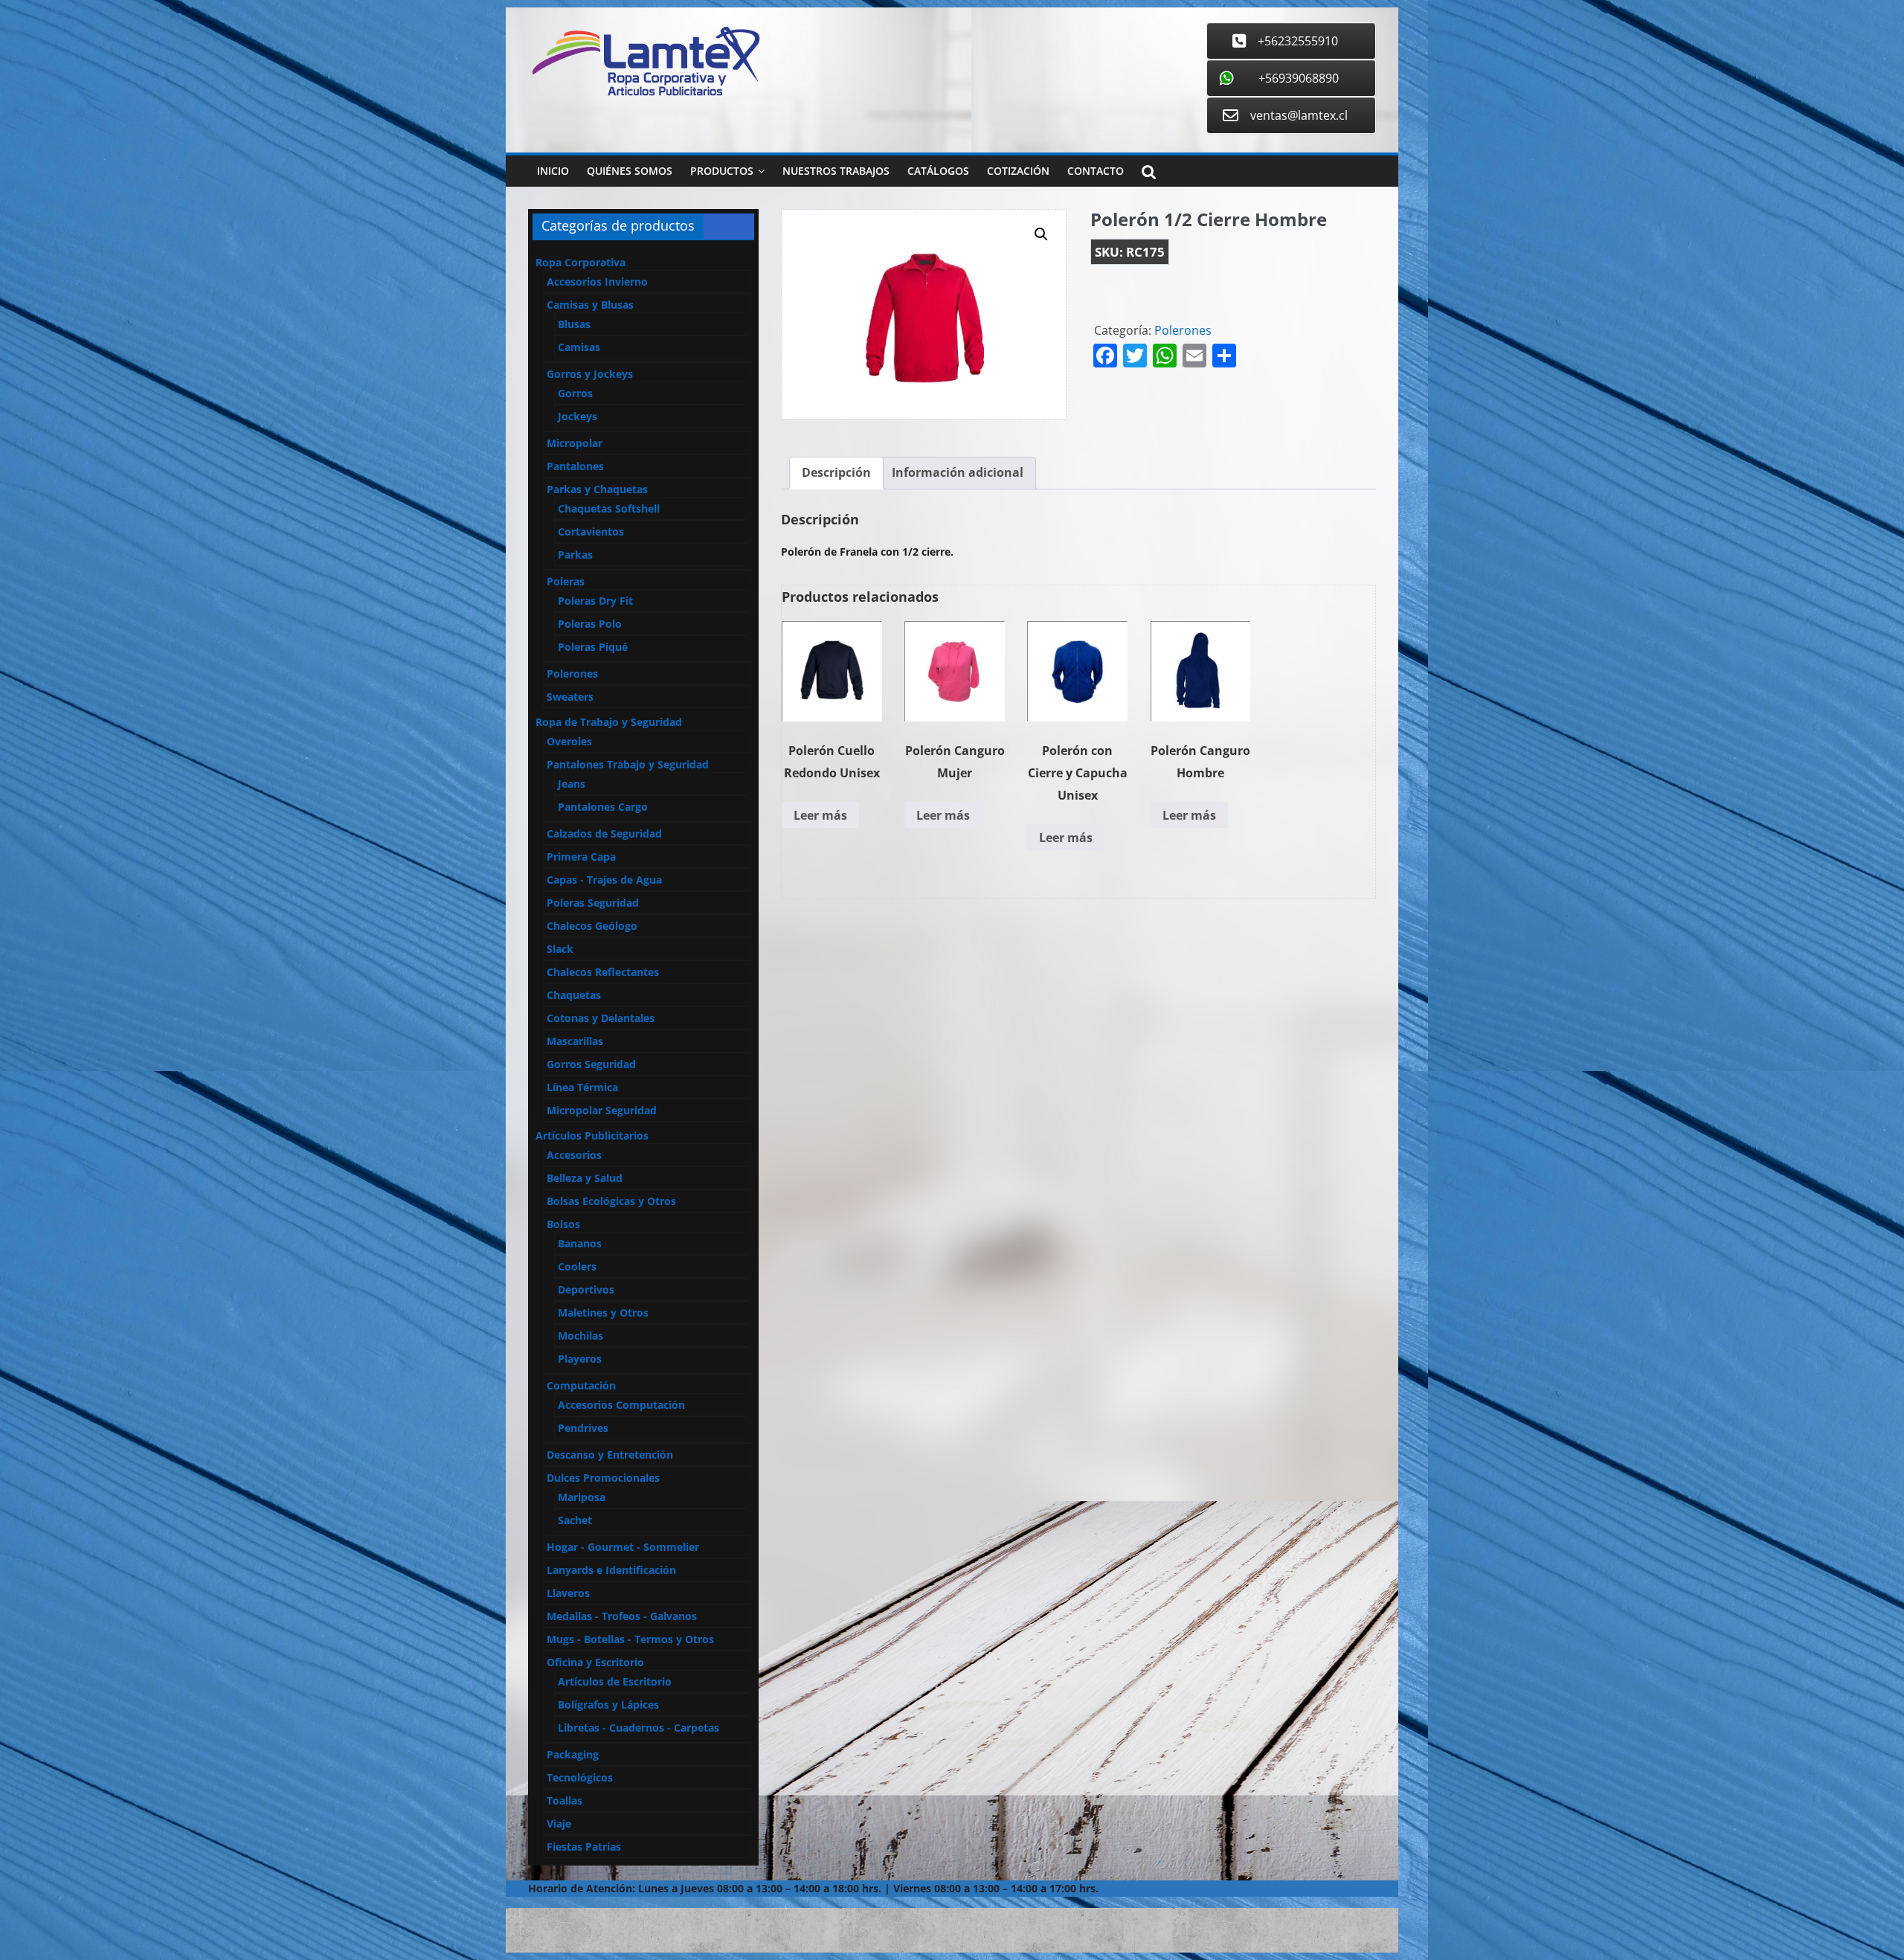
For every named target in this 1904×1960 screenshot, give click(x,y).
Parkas (575, 555)
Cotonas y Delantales (601, 1018)
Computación (581, 1385)
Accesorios (574, 1155)
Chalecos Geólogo (592, 926)
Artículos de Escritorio (615, 1681)
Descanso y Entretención (610, 1455)
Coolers (577, 1266)
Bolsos (563, 1224)
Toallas (565, 1800)
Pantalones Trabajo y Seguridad (628, 764)
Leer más (820, 815)
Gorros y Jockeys (590, 374)
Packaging (573, 1754)
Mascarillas (575, 1041)
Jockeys (578, 416)
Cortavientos (591, 531)
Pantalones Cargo (603, 807)
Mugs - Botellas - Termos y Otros (630, 1639)
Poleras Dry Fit (595, 601)
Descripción (836, 472)
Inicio (553, 171)
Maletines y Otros (603, 1312)
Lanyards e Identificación (611, 1570)
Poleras (566, 581)
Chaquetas (574, 995)
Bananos (580, 1243)
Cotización (1018, 171)
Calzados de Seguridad (604, 833)
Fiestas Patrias (584, 1847)
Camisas (579, 347)
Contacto (1096, 171)
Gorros (575, 393)
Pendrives (583, 1428)
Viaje (559, 1824)
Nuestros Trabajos (836, 171)
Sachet (575, 1520)
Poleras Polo (590, 624)
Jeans (572, 784)
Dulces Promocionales (603, 1478)
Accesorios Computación (621, 1405)
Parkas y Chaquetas (597, 489)
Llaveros (568, 1593)
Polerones (1183, 330)
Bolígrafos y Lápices (608, 1704)
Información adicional (958, 472)
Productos (722, 171)
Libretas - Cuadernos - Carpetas (639, 1728)
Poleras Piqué (593, 647)
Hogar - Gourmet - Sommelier (623, 1547)
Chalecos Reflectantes (603, 972)
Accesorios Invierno (597, 282)
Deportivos (586, 1289)
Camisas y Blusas (590, 305)
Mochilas (580, 1336)
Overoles (569, 741)
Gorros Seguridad (591, 1064)
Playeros (580, 1359)
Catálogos (938, 171)
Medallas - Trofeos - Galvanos (622, 1616)
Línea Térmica (582, 1087)
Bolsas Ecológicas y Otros (611, 1201)
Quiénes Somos (630, 171)
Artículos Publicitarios (592, 1135)
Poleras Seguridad (593, 903)
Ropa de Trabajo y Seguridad (609, 722)
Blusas (574, 324)
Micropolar (575, 443)
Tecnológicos (580, 1777)
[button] (1041, 234)
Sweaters (570, 697)
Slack (560, 949)
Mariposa (582, 1497)
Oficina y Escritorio (595, 1662)
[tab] (836, 473)
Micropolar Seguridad (602, 1110)
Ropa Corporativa (580, 262)
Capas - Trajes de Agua (604, 880)
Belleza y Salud (585, 1178)
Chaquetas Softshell (609, 508)
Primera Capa (581, 857)
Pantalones (575, 466)
